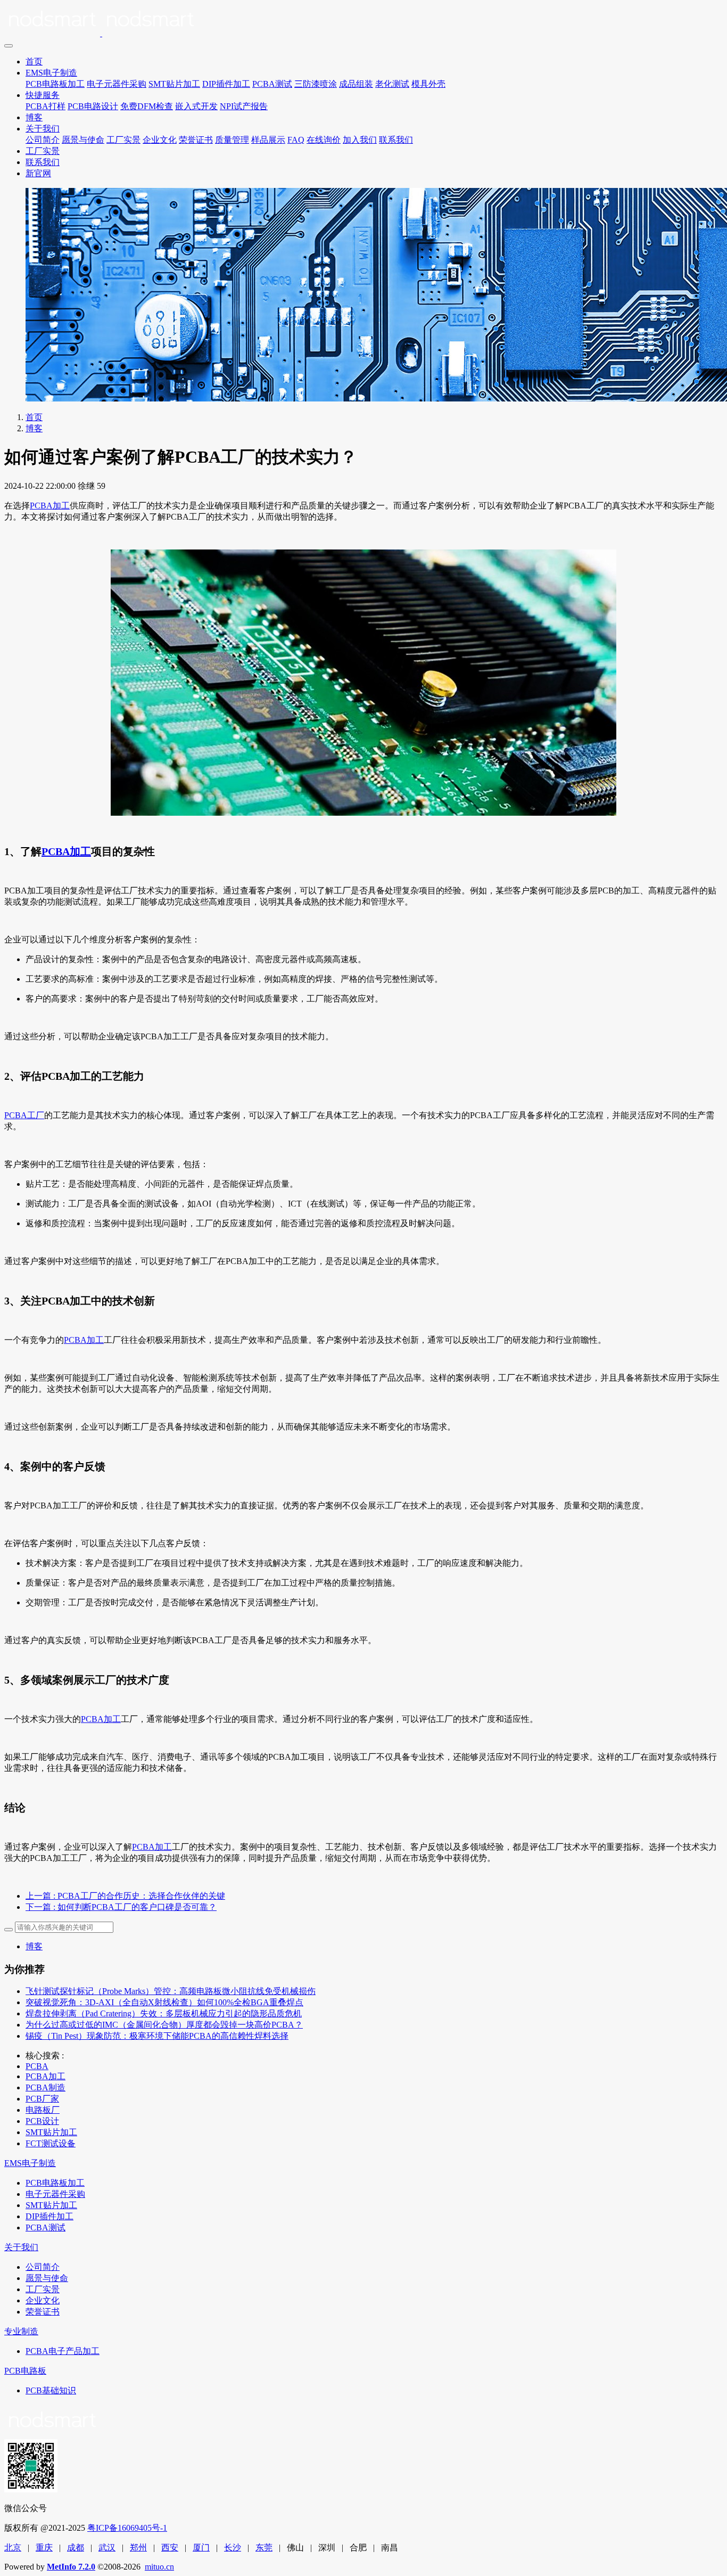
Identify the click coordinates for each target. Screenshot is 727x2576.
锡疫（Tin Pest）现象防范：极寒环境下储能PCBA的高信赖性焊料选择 (157, 2036)
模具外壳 (428, 84)
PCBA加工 (50, 506)
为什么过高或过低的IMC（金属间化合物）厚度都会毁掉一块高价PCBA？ (164, 2025)
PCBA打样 (46, 106)
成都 (76, 2548)
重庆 (44, 2548)
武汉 (107, 2548)
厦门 (201, 2548)
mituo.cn (159, 2567)
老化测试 (392, 84)
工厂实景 (123, 140)
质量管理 (232, 140)
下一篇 (121, 1907)
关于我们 (43, 129)
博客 (34, 117)
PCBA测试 (272, 84)
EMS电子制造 (51, 73)
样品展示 (268, 140)
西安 (170, 2548)
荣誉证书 (196, 140)
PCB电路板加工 (55, 84)
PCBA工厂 (24, 1115)
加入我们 (360, 140)
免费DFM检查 (147, 106)
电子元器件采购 (117, 84)
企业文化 (160, 140)
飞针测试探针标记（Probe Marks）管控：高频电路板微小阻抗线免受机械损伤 (171, 1991)
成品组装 (356, 84)
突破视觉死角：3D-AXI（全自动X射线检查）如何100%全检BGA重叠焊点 (164, 2002)
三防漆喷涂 (316, 84)
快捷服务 (43, 95)
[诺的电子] (363, 21)
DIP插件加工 (226, 84)
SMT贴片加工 (174, 84)
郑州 (138, 2548)
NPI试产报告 (244, 106)
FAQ (296, 140)
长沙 (233, 2548)
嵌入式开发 (196, 106)
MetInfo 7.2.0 (71, 2567)
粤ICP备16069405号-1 (127, 2528)
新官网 (38, 173)
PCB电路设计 (93, 106)
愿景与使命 (83, 140)
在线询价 (324, 140)
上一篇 (125, 1896)
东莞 (264, 2548)
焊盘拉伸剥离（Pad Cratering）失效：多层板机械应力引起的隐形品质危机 (164, 2013)
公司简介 (43, 140)
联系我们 (396, 140)
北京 (13, 2548)
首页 (34, 61)
